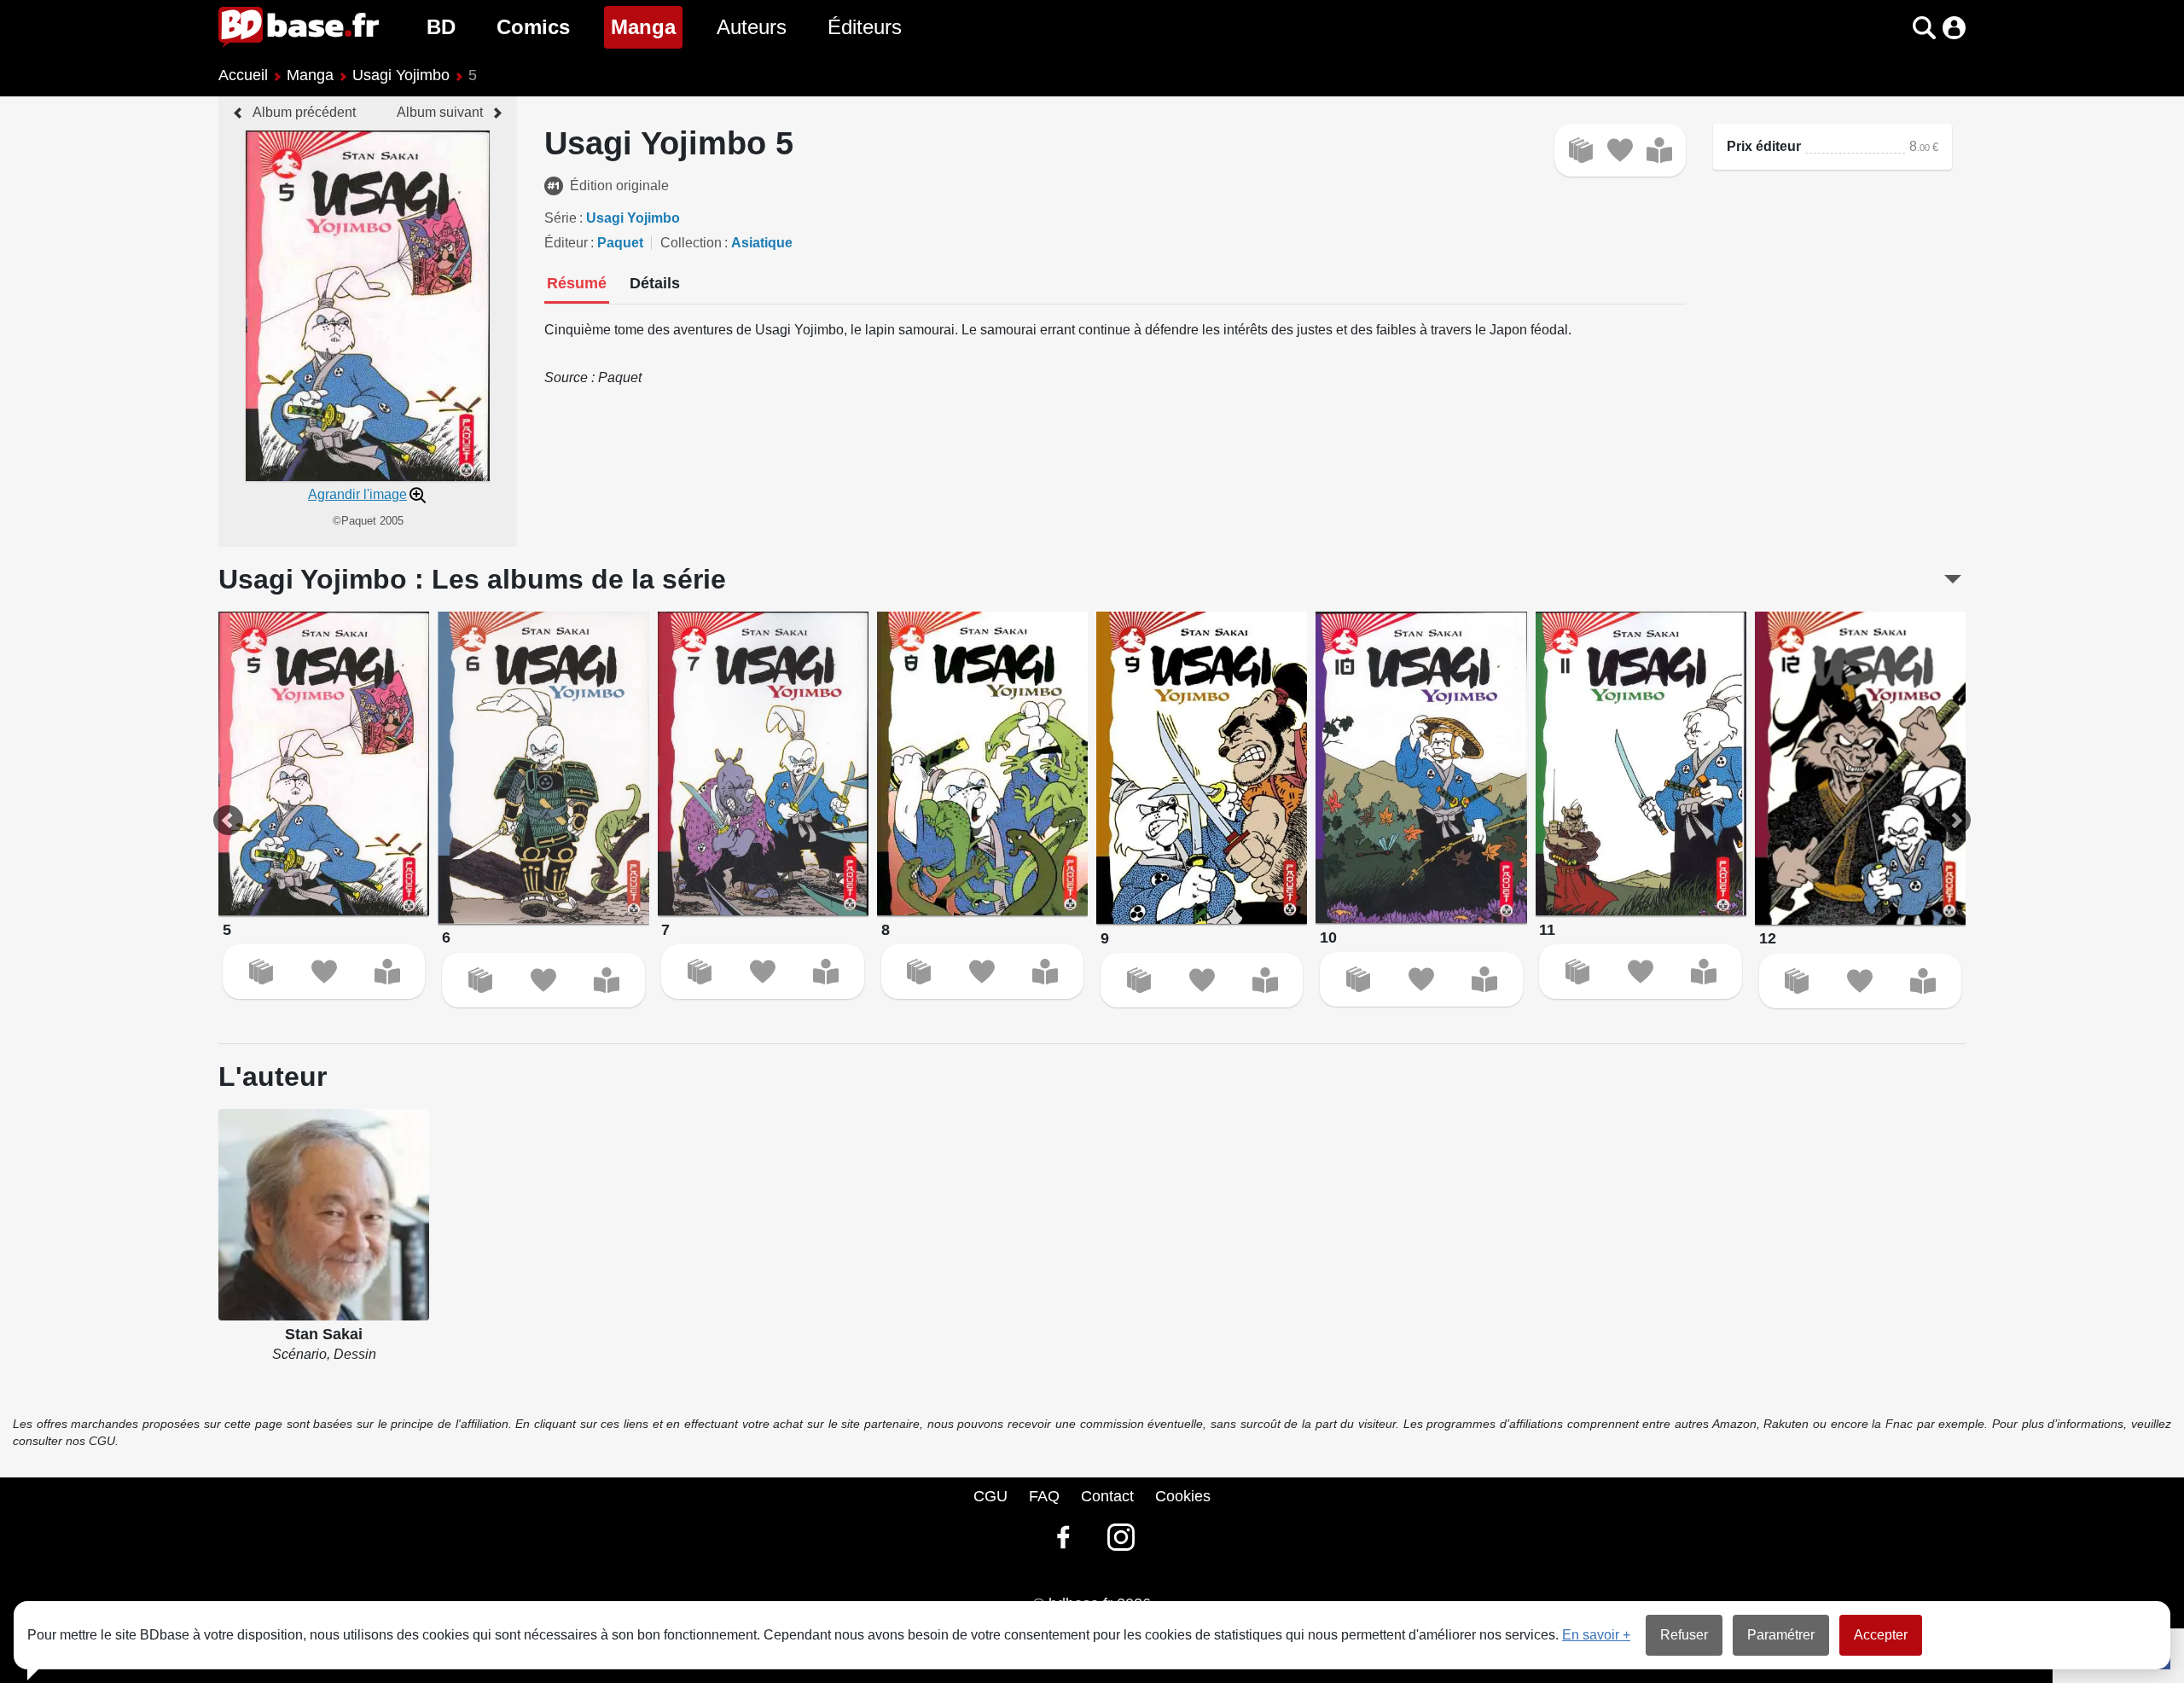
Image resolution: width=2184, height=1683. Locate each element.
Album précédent (304, 112)
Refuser (1684, 1635)
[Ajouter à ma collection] (1581, 150)
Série (561, 218)
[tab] (577, 285)
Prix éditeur (1764, 146)
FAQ (1044, 1496)
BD (441, 27)
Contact (1107, 1496)
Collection (691, 243)
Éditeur (566, 243)
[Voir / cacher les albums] (1953, 579)
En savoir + (1596, 1635)
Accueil (243, 75)
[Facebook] (1063, 1537)
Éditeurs (865, 27)
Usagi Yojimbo (401, 75)
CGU (990, 1496)
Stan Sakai (324, 1334)
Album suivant (440, 112)
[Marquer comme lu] (1659, 150)
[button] (1894, 28)
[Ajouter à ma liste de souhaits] (1620, 150)
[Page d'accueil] (299, 27)
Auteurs (752, 27)
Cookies (1183, 1496)
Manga (647, 26)
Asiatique (762, 243)
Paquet (620, 243)
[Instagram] (1121, 1537)
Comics (533, 27)
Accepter (1881, 1635)
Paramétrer (1781, 1635)
